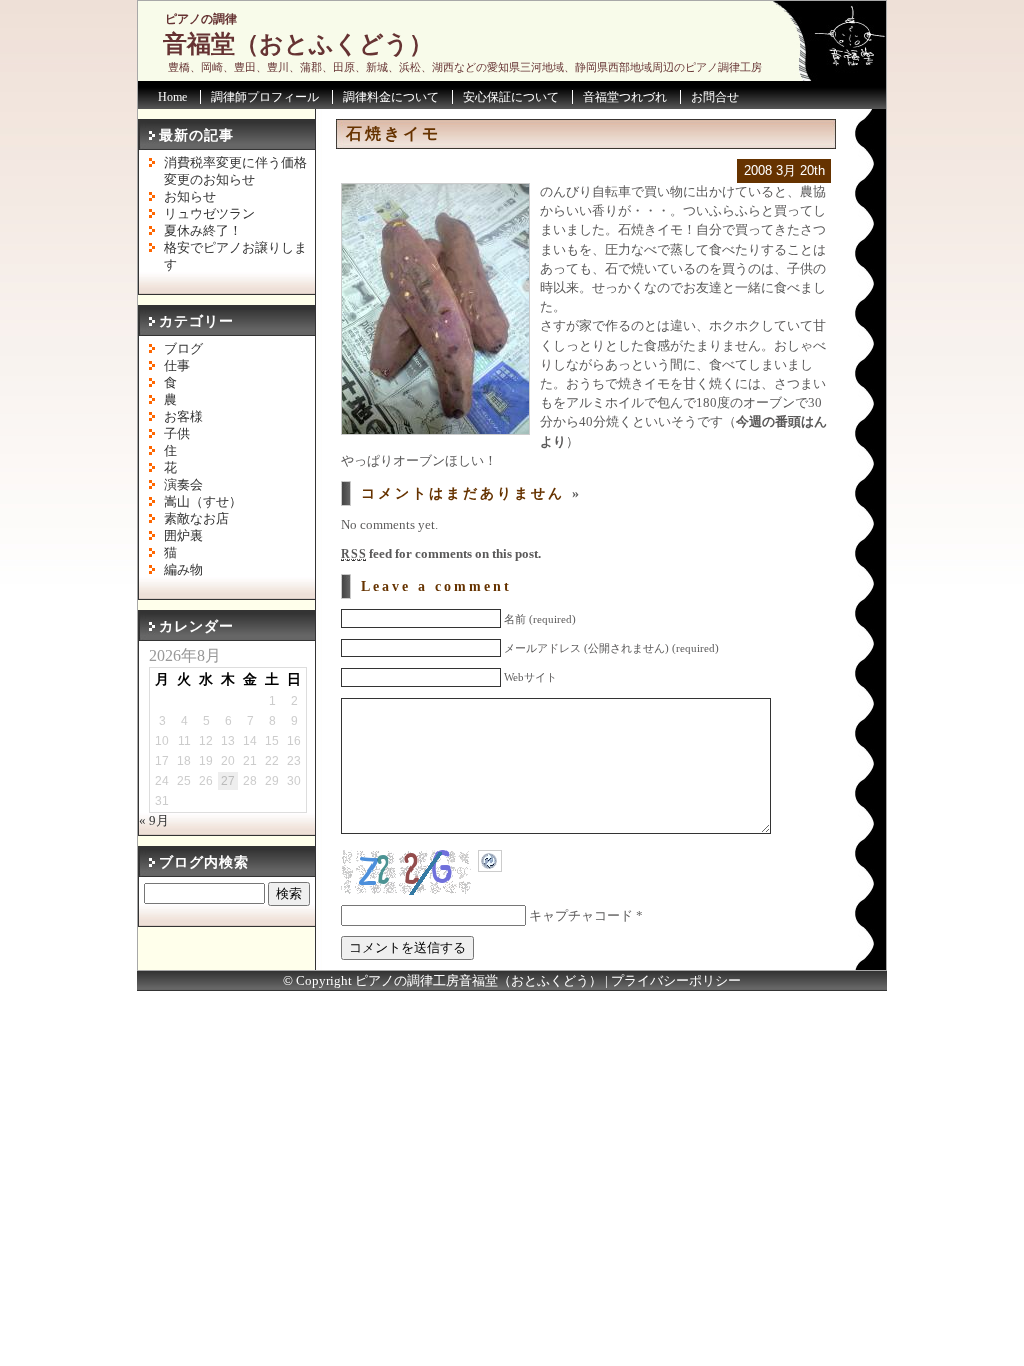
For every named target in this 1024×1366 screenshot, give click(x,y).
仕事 (177, 366)
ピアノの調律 (201, 19)
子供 (177, 434)
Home (172, 97)
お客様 (183, 417)
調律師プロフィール (265, 97)
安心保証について (511, 97)
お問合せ (715, 97)
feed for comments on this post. (441, 554)
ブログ (183, 349)
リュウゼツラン (209, 214)
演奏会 (183, 485)
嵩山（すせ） (203, 502)
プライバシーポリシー (676, 981)
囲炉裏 (183, 536)
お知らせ (190, 197)
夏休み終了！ (203, 231)
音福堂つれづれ (625, 97)
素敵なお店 (196, 519)
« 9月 (154, 821)
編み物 (183, 570)
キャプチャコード (581, 916)
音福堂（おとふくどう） (298, 44)
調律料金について (391, 97)
